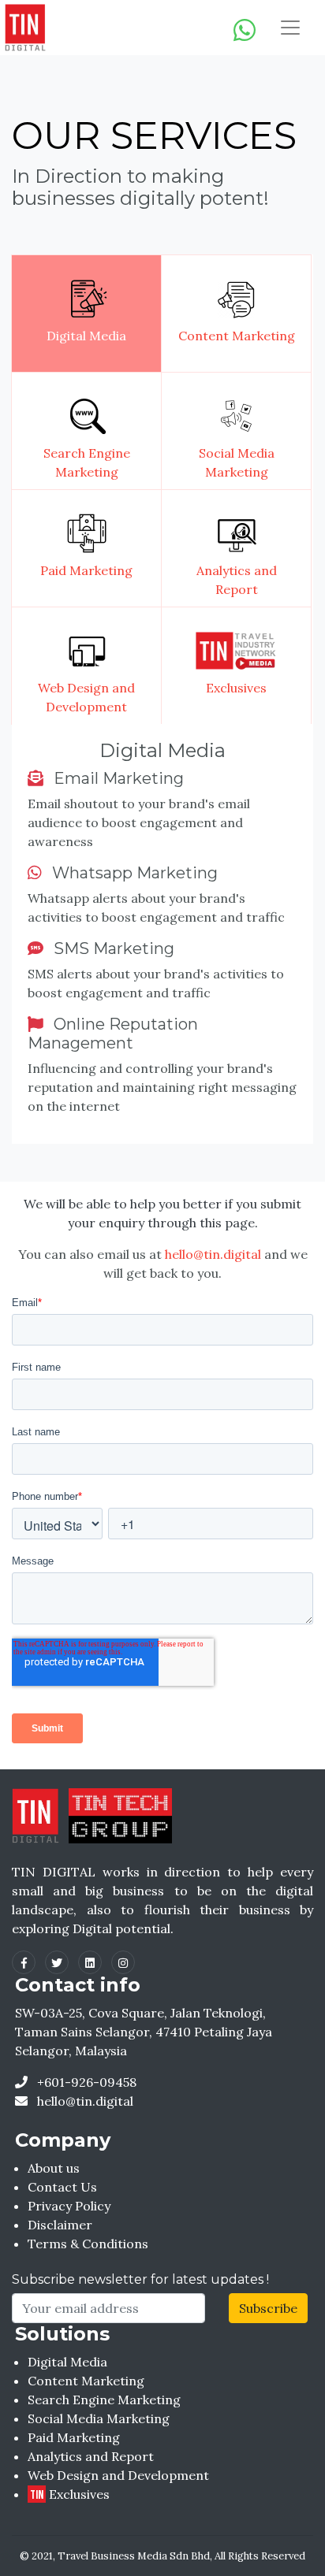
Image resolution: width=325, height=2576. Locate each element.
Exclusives (70, 2494)
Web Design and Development (118, 2475)
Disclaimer (60, 2225)
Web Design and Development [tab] (86, 697)
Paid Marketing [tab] (86, 570)
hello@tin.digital (213, 1254)
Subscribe (268, 2308)
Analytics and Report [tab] (237, 580)
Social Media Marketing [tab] (237, 462)
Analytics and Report (91, 2456)
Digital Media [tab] (86, 336)
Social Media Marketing (99, 2418)
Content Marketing (86, 2381)
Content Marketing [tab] (237, 336)
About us (54, 2168)
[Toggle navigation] (290, 28)
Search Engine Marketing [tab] (87, 462)
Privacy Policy (69, 2206)
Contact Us (62, 2187)
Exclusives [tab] (236, 688)
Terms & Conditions (88, 2244)
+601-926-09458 (85, 2082)
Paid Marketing (74, 2437)
